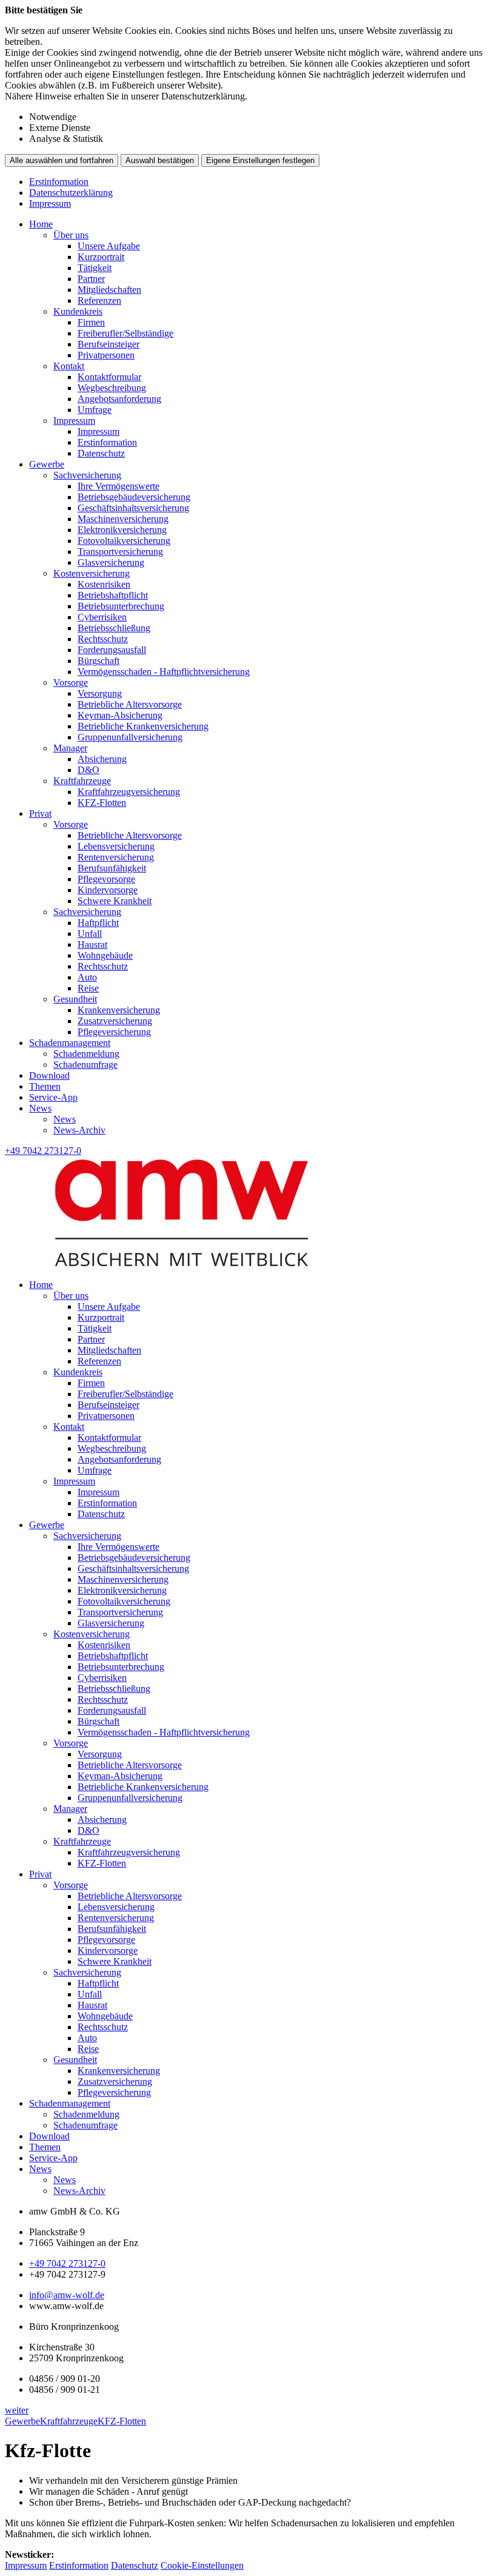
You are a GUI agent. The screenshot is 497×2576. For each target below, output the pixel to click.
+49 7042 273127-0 (67, 2263)
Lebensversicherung (116, 846)
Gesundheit (75, 999)
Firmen (91, 322)
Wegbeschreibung (112, 388)
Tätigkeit (95, 268)
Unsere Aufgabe (109, 246)
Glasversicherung (111, 562)
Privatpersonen (106, 355)
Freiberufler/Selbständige (125, 333)
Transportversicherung (120, 552)
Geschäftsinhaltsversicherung (133, 508)
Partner (91, 279)
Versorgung (100, 693)
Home (41, 224)
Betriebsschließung (114, 628)
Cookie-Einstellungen (202, 2565)
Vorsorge (71, 683)
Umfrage (95, 410)
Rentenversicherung (116, 857)
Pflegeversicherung (114, 1032)
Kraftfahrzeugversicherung (129, 792)
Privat (40, 813)
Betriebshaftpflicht (113, 595)
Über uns (71, 235)
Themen (45, 1086)
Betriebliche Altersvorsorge (130, 704)
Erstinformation (59, 182)
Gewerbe (47, 464)
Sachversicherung (87, 475)
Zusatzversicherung (115, 1021)
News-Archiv (79, 1130)
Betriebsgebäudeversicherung (134, 497)
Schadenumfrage (85, 1065)
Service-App (53, 1097)
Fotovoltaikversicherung (124, 541)
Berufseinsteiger (108, 344)
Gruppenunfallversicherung (130, 737)
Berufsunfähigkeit (112, 868)
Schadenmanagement (70, 1043)
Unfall (90, 934)
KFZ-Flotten (102, 803)
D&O (88, 770)
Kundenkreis (78, 311)
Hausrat (92, 944)
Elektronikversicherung (122, 530)
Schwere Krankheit (115, 901)
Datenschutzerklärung (71, 193)
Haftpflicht (98, 923)
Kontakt (69, 366)
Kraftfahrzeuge (82, 781)
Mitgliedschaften (109, 290)
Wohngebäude (105, 955)
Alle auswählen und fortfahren (62, 160)
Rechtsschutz (103, 639)
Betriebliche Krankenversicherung (143, 726)
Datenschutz (101, 453)
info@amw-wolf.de (67, 2295)
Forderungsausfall (112, 650)
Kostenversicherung (92, 573)
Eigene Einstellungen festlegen (260, 160)
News (40, 1108)
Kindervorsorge (108, 890)
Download (49, 1075)
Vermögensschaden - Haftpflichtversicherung (164, 672)
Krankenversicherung (119, 1010)
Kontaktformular (109, 377)
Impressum (50, 203)
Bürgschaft (98, 661)
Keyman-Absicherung (120, 715)
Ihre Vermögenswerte (118, 486)
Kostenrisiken (104, 584)
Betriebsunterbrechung (121, 606)
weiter (17, 2410)
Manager (70, 748)
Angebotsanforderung (119, 399)
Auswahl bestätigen (160, 160)
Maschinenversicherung (123, 519)
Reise (88, 988)
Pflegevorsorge (106, 879)
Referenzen (99, 300)
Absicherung (102, 759)
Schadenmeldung (86, 1054)
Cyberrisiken (102, 617)
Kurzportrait (101, 257)
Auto (87, 977)
